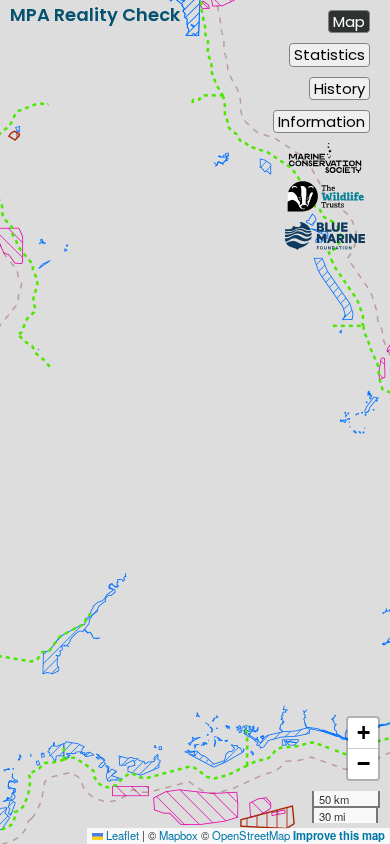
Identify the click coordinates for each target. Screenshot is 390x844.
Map (349, 21)
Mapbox (178, 835)
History (339, 88)
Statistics (329, 54)
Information (321, 121)
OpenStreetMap (251, 835)
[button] (363, 733)
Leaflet (121, 835)
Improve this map (339, 835)
